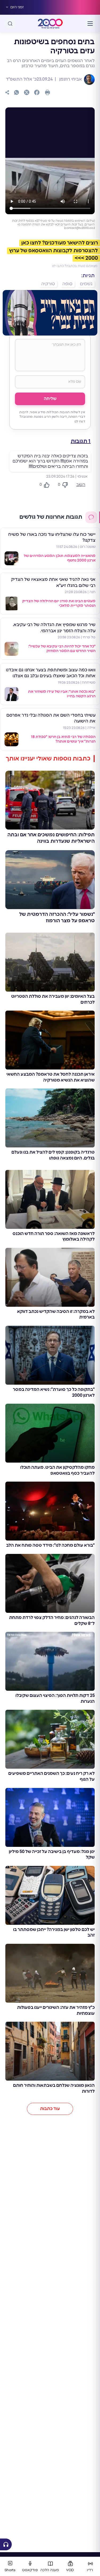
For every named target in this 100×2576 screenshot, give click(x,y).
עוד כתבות (50, 2109)
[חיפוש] (10, 24)
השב (81, 485)
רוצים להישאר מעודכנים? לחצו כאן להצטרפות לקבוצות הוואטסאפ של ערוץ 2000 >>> (53, 251)
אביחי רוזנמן (70, 79)
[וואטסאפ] (17, 92)
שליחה (50, 399)
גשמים (86, 284)
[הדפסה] (47, 92)
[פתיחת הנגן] (6, 2544)
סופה (67, 284)
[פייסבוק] (37, 92)
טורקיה (48, 284)
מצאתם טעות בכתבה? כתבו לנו (75, 266)
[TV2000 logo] (50, 24)
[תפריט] (90, 24)
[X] (27, 92)
